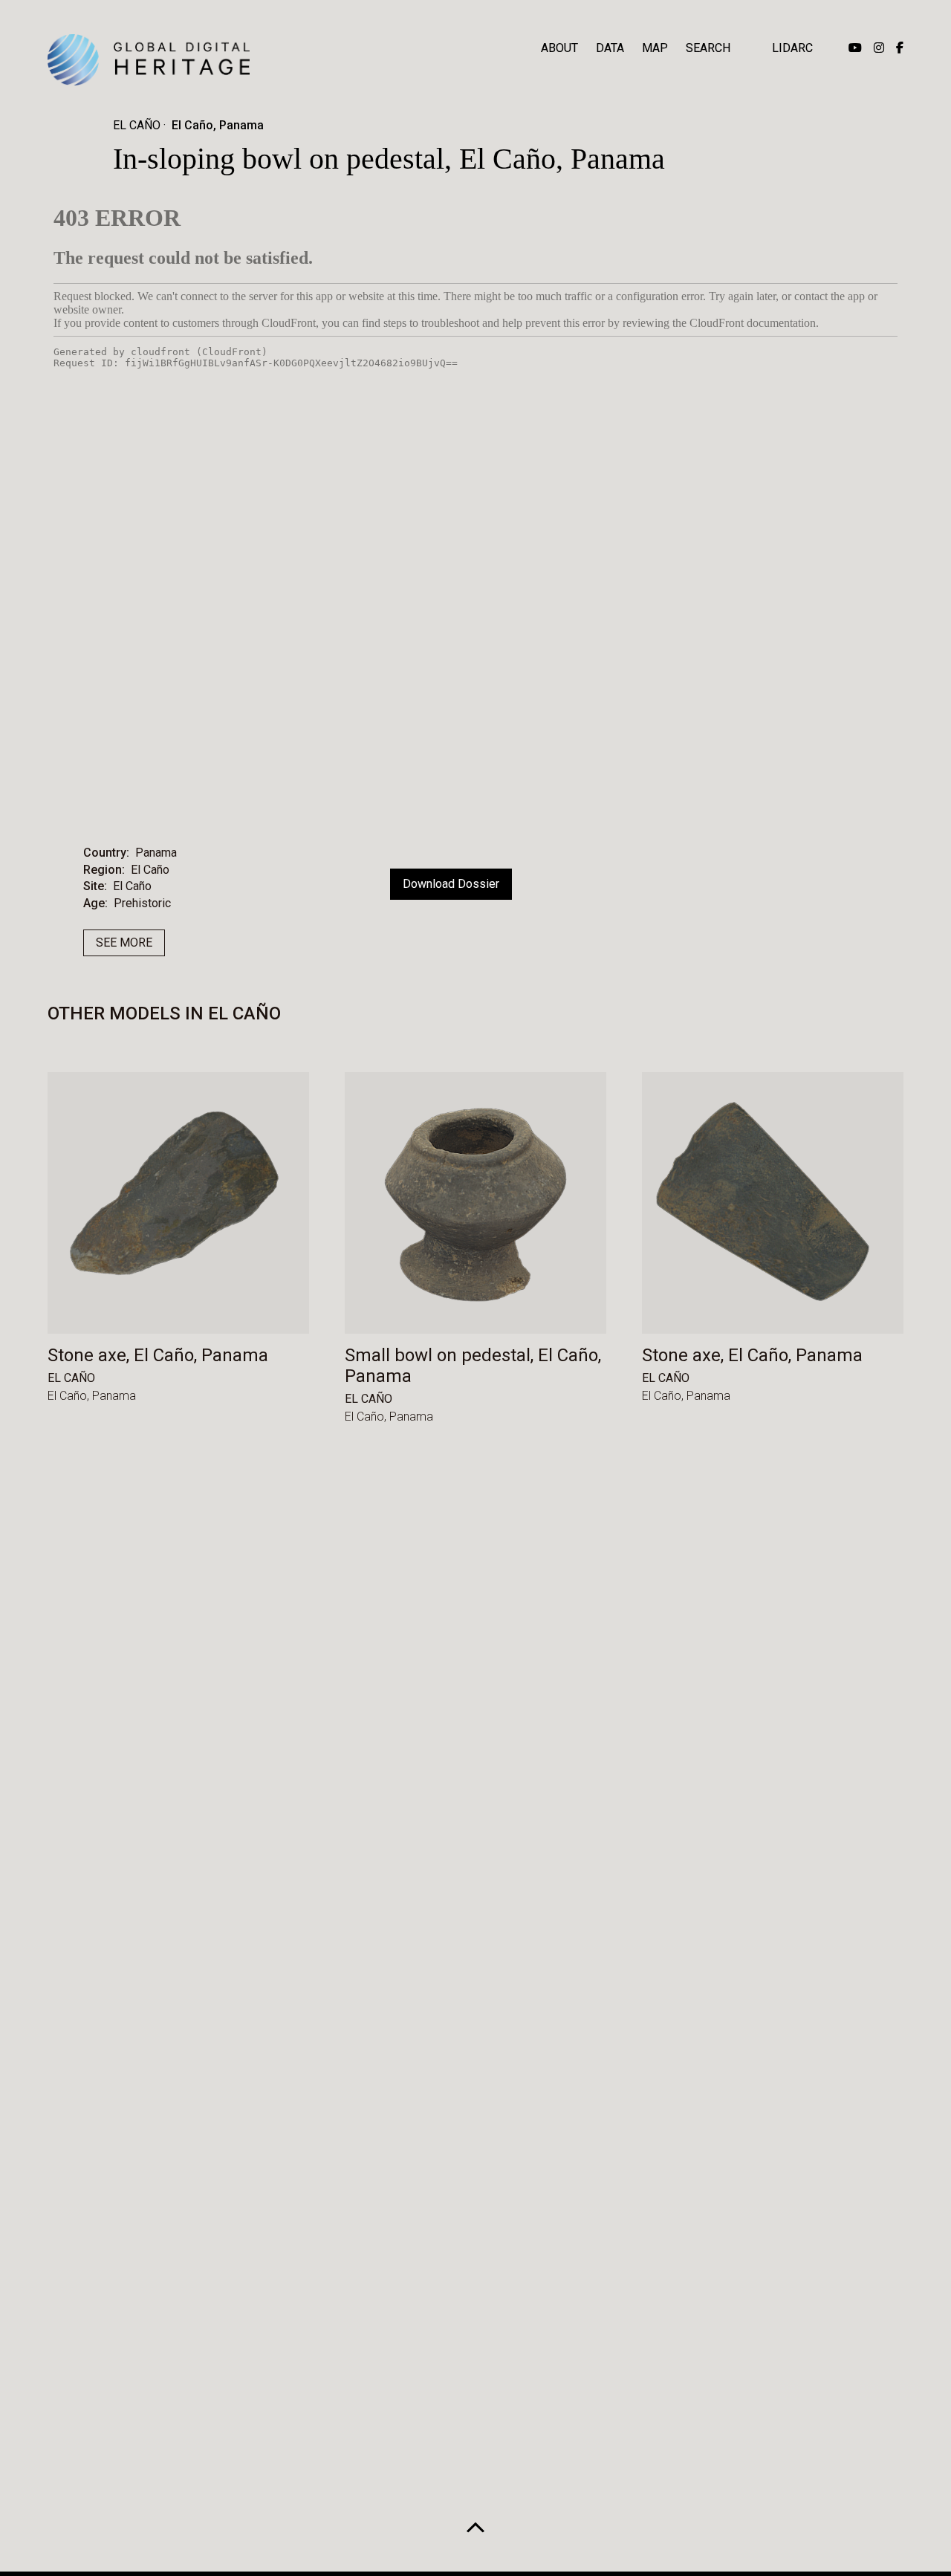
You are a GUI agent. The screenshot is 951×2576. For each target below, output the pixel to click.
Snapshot (605, 798)
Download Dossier (451, 884)
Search (708, 48)
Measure (344, 798)
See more (124, 943)
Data (610, 48)
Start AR (434, 798)
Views (519, 798)
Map (655, 48)
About (559, 48)
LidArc (792, 48)
